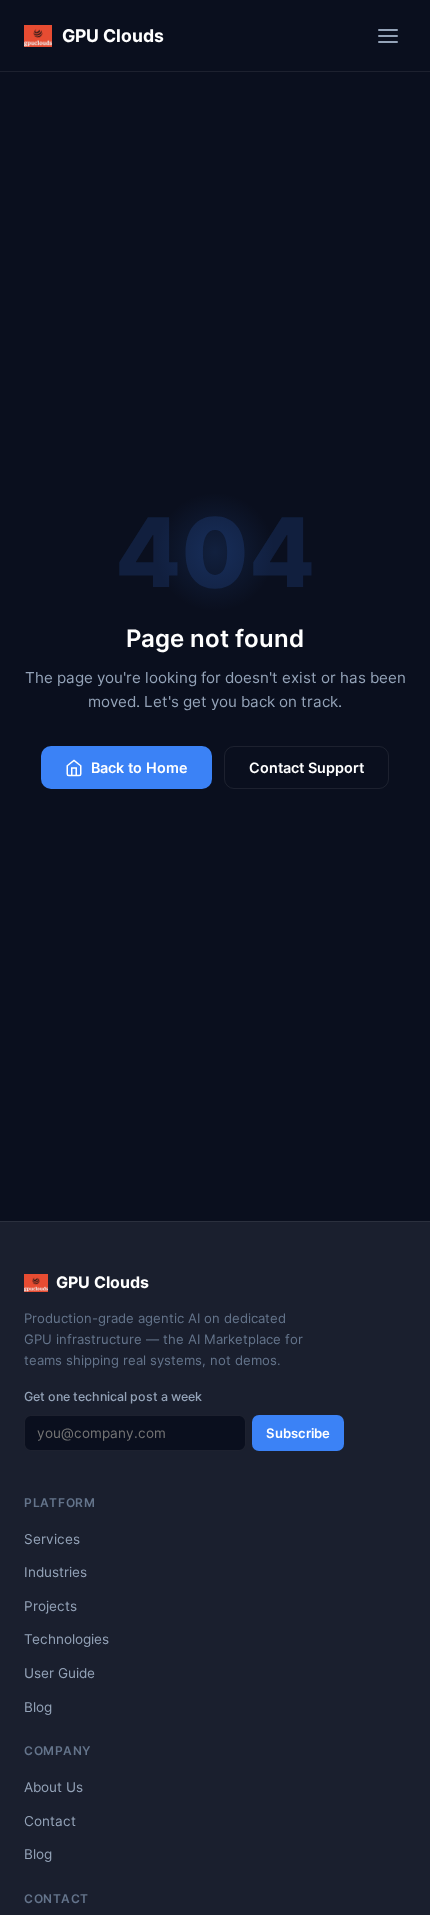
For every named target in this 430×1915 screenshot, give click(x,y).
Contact (50, 1821)
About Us (53, 1787)
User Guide (59, 1673)
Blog (38, 1707)
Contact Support (306, 767)
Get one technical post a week (113, 1396)
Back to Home (139, 767)
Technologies (66, 1639)
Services (52, 1539)
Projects (50, 1606)
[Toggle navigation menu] (388, 36)
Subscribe (298, 1433)
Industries (55, 1572)
